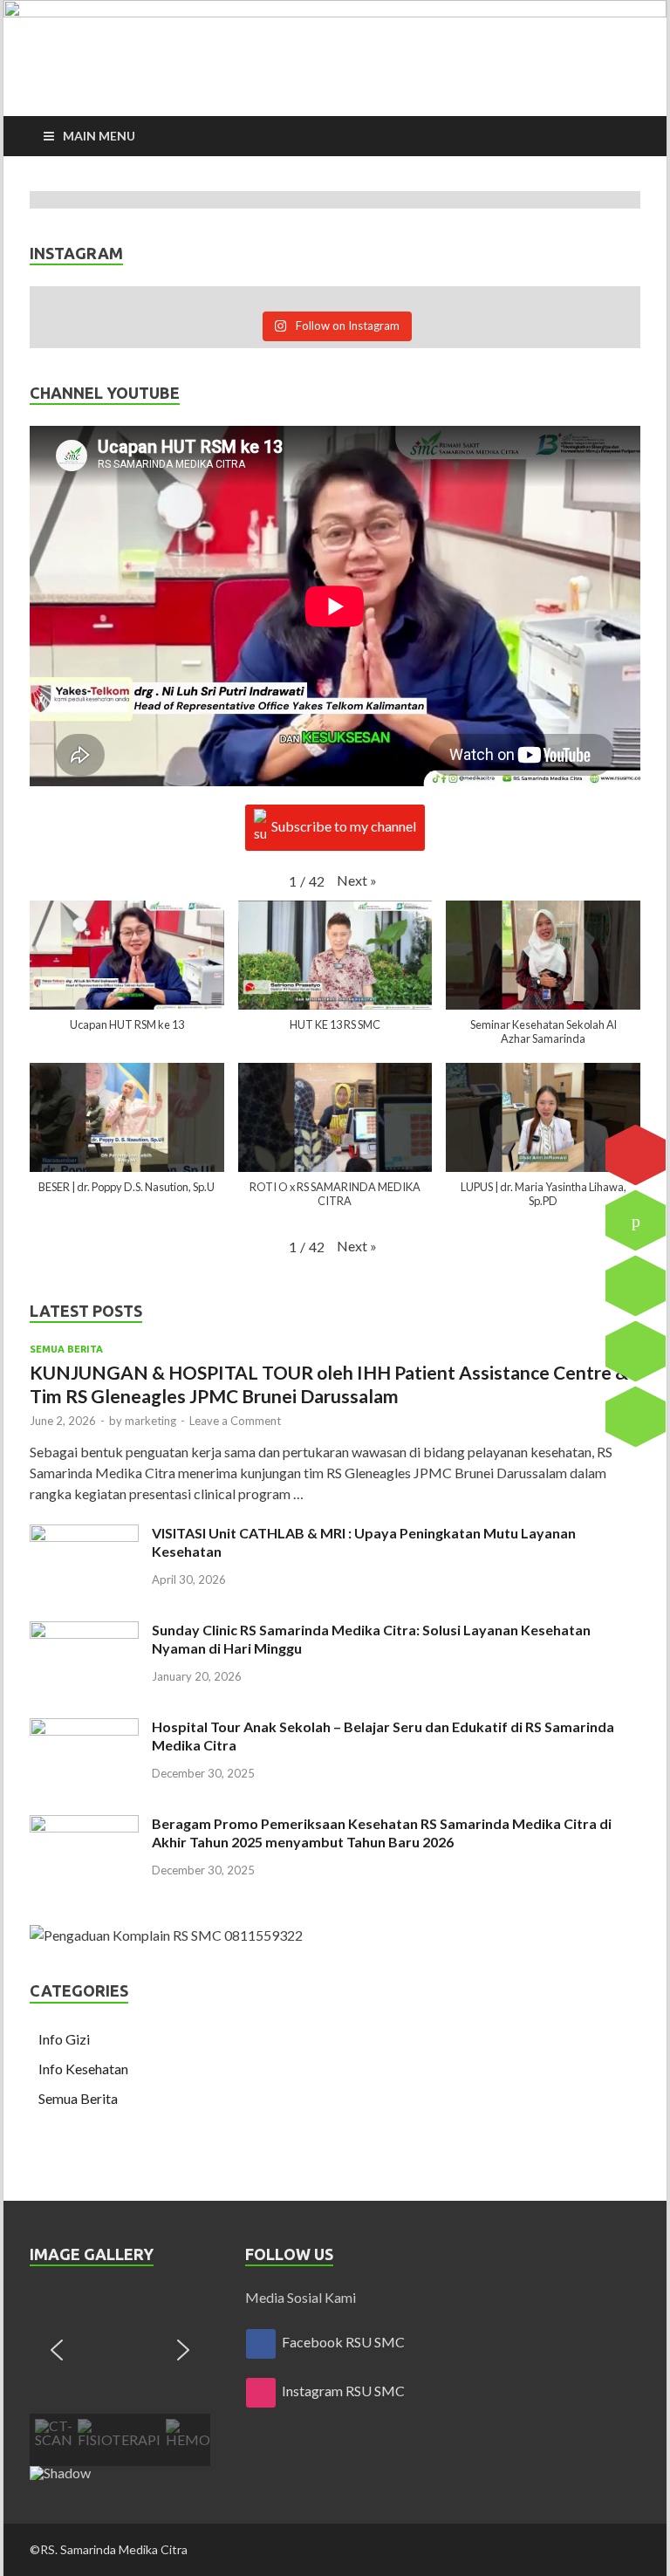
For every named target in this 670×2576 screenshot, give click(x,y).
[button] (357, 880)
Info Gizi (64, 2039)
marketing (150, 1421)
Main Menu (99, 136)
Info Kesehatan (83, 2069)
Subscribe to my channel (344, 826)
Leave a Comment (235, 1421)
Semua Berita (66, 1349)
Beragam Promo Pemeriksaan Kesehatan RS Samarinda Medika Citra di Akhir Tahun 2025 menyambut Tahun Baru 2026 (382, 1833)
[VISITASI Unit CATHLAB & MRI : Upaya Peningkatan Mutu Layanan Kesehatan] (84, 1535)
